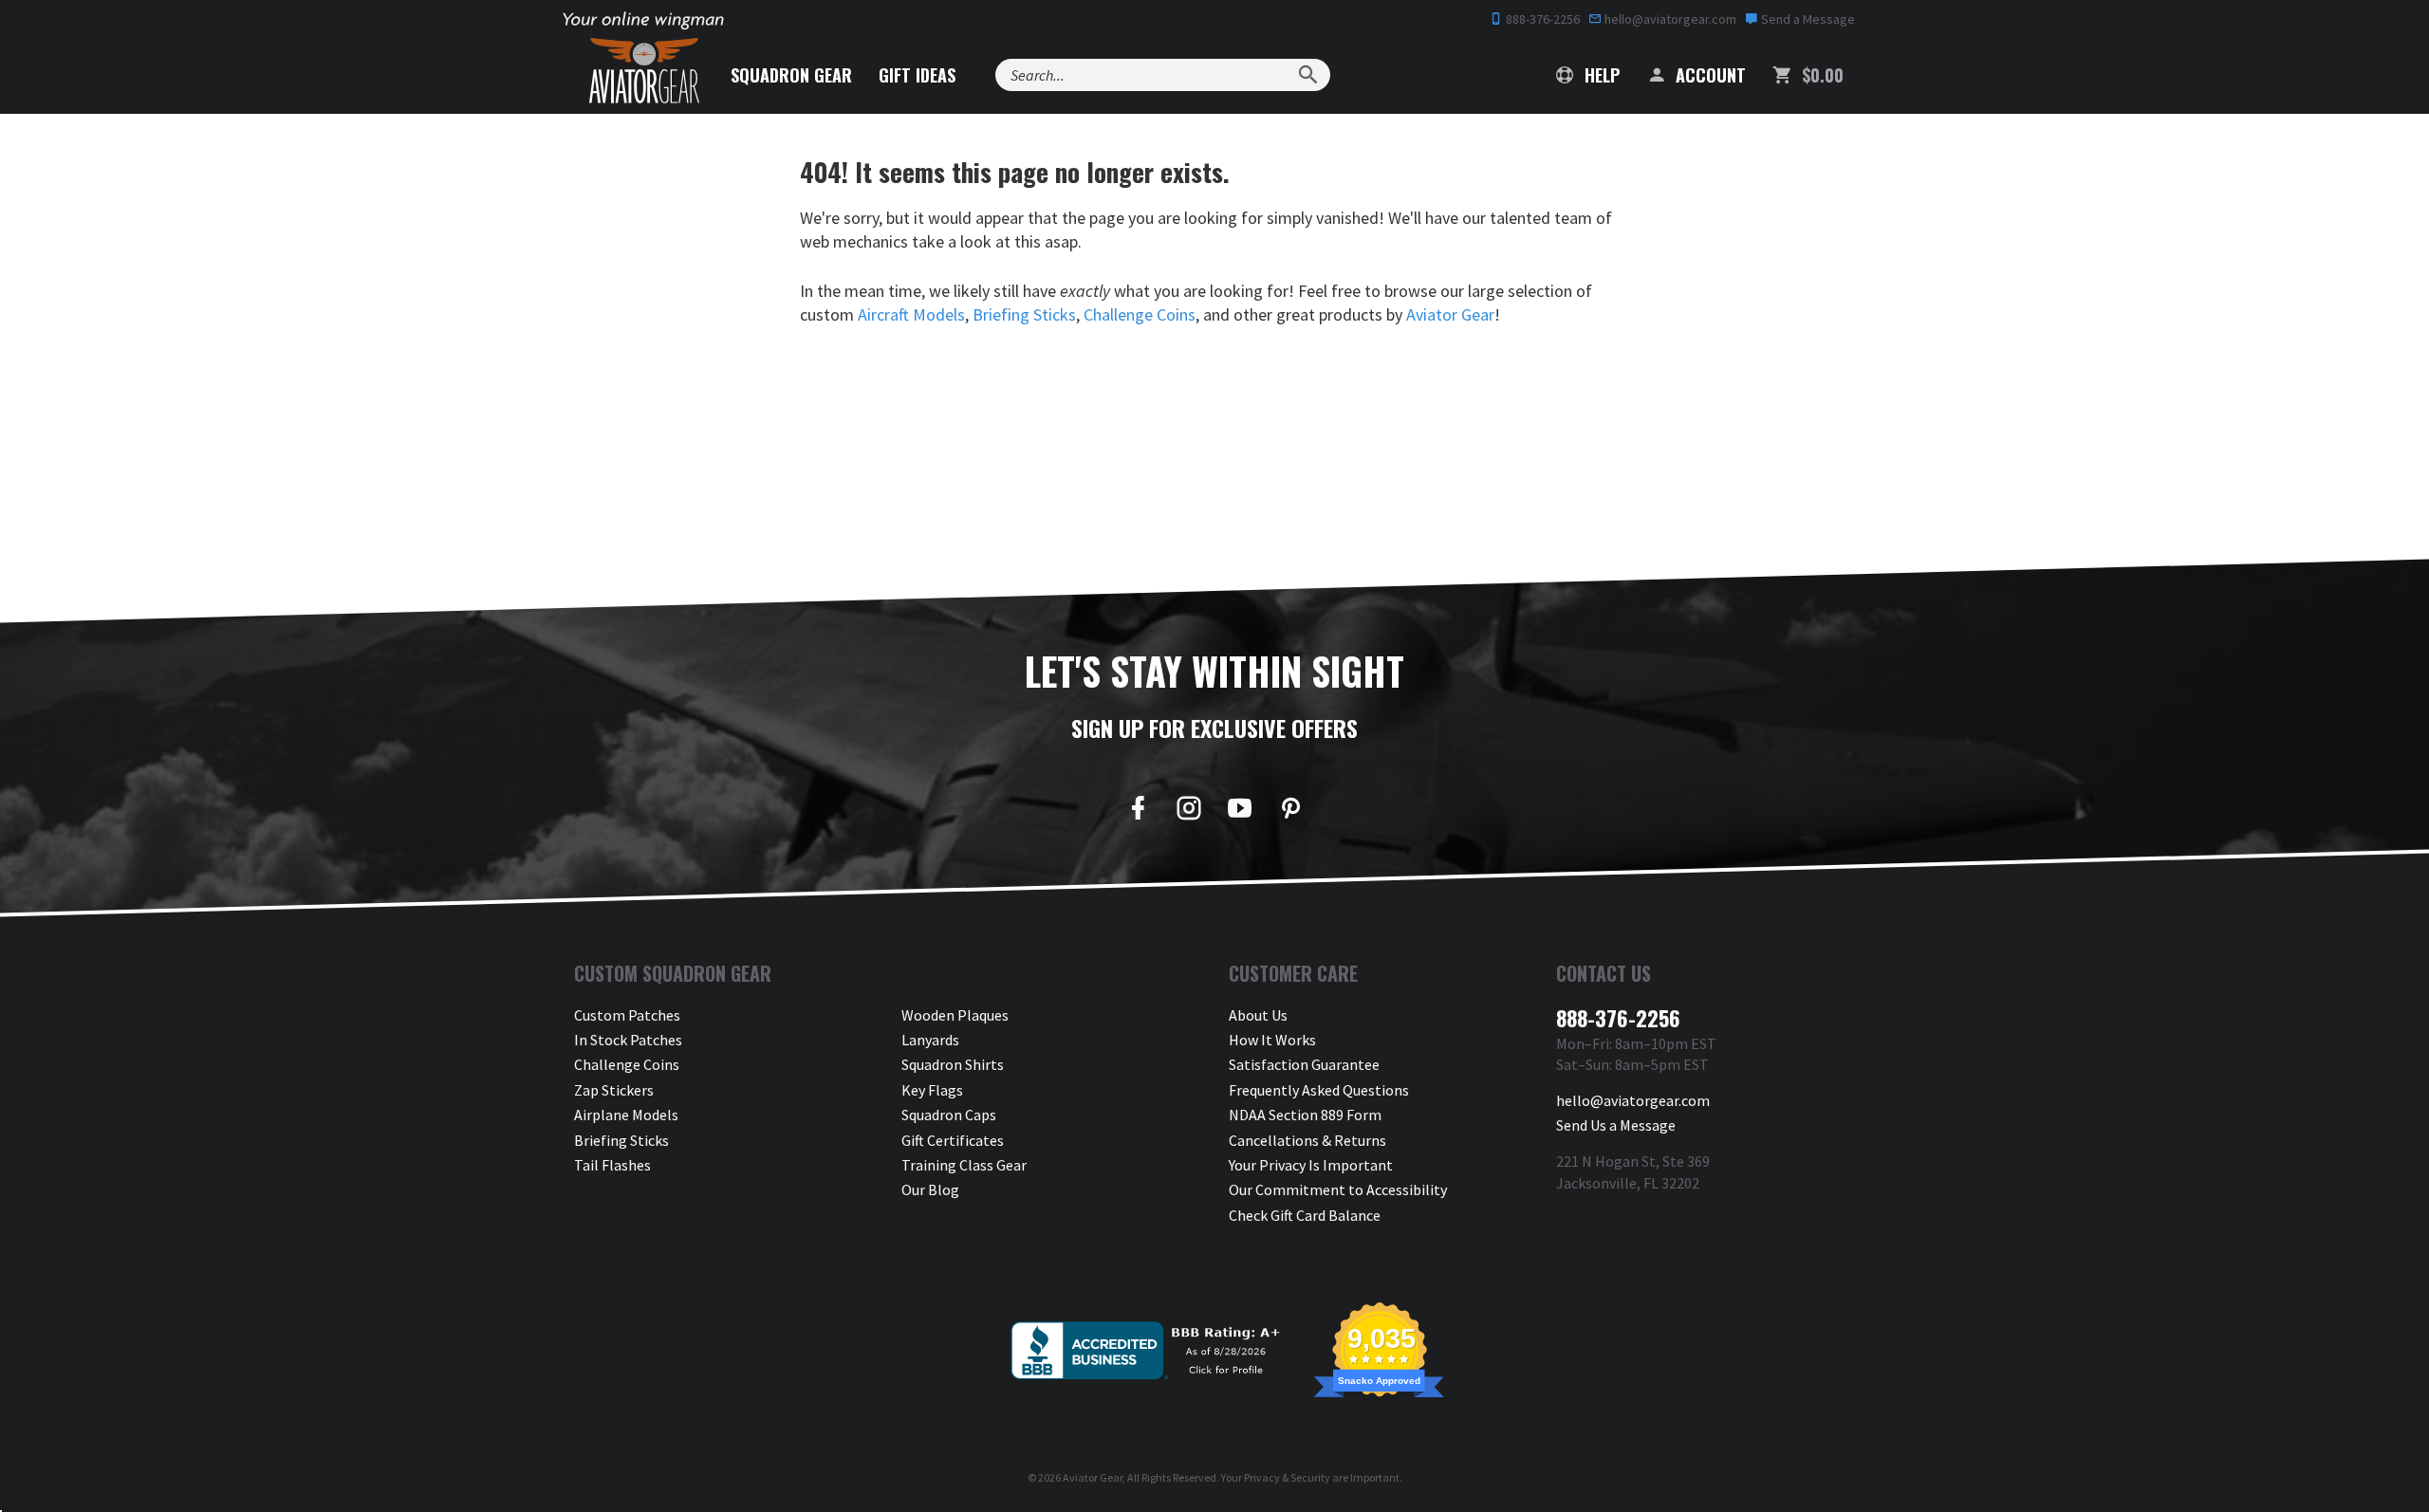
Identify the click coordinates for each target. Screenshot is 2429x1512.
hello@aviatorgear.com (1669, 19)
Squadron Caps (949, 1115)
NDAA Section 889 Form (1305, 1115)
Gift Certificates (953, 1140)
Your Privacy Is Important (1311, 1165)
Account (1708, 75)
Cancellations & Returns (1307, 1140)
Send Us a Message (1616, 1125)
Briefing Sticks (1024, 314)
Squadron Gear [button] (791, 75)
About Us (1258, 1015)
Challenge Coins (1140, 314)
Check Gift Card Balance (1305, 1215)
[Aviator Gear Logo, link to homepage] (644, 71)
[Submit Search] (1308, 75)
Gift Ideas (917, 75)
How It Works (1272, 1040)
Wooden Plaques (955, 1015)
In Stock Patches (628, 1040)
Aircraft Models (911, 314)
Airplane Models (626, 1115)
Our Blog (930, 1189)
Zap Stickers (614, 1090)
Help (1600, 75)
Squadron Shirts (953, 1064)
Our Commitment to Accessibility (1338, 1189)
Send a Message (1807, 19)
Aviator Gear (1450, 314)
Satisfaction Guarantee (1304, 1064)
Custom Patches (627, 1015)
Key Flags (932, 1090)
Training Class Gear (964, 1165)
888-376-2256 (1541, 19)
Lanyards (930, 1040)
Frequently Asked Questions (1319, 1090)
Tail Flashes (612, 1165)
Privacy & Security (1287, 1477)
